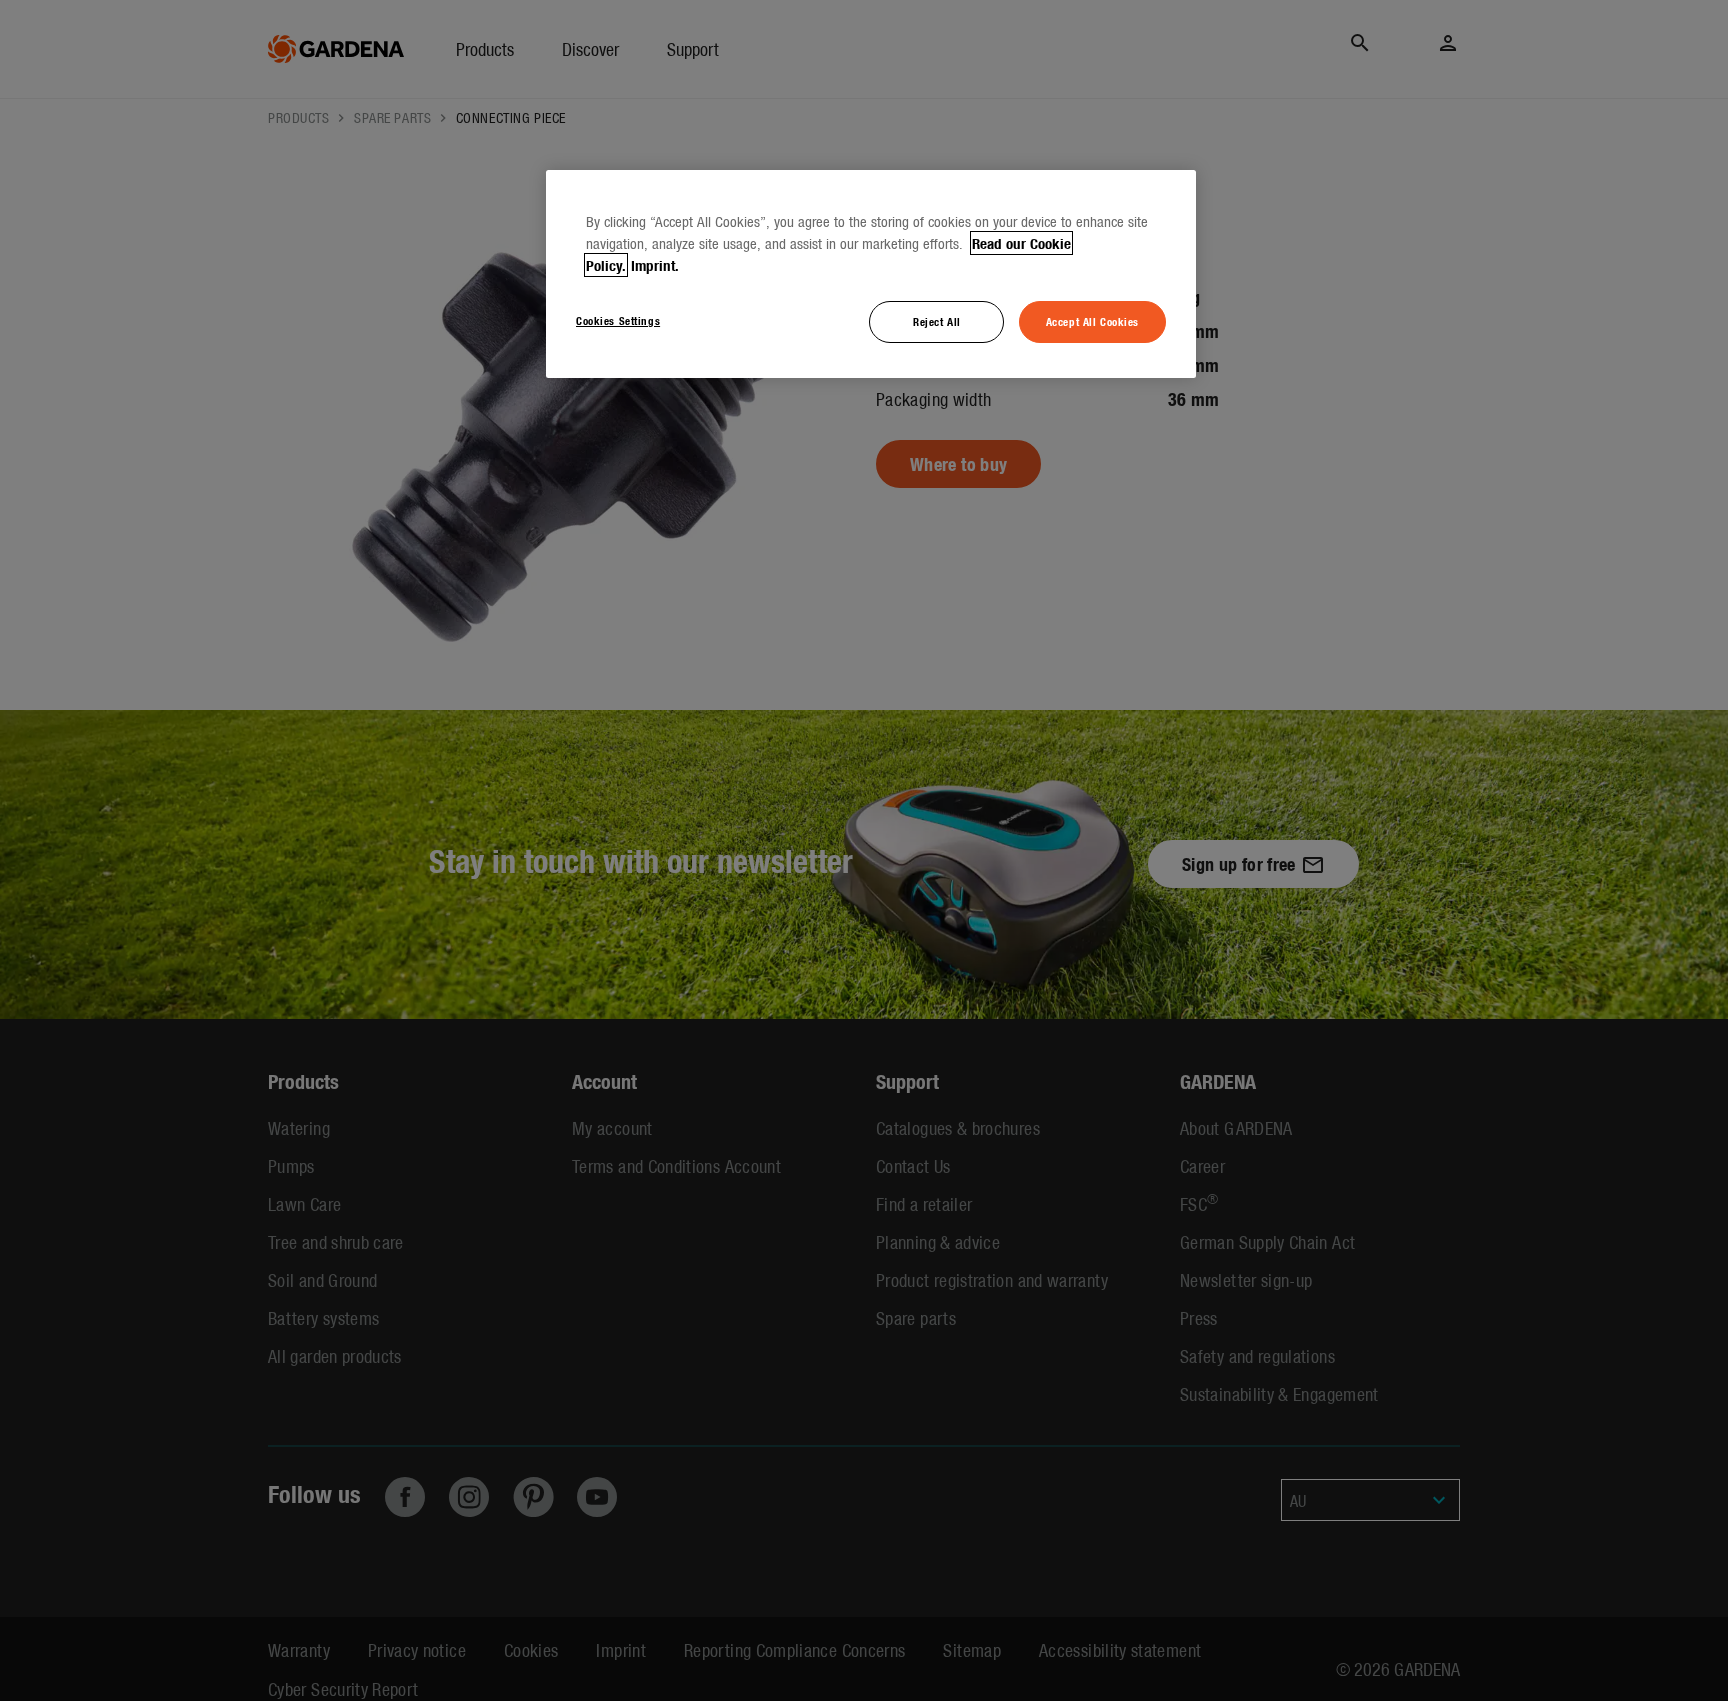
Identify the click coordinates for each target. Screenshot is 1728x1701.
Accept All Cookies (1092, 321)
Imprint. (655, 265)
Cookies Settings (618, 320)
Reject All (937, 321)
